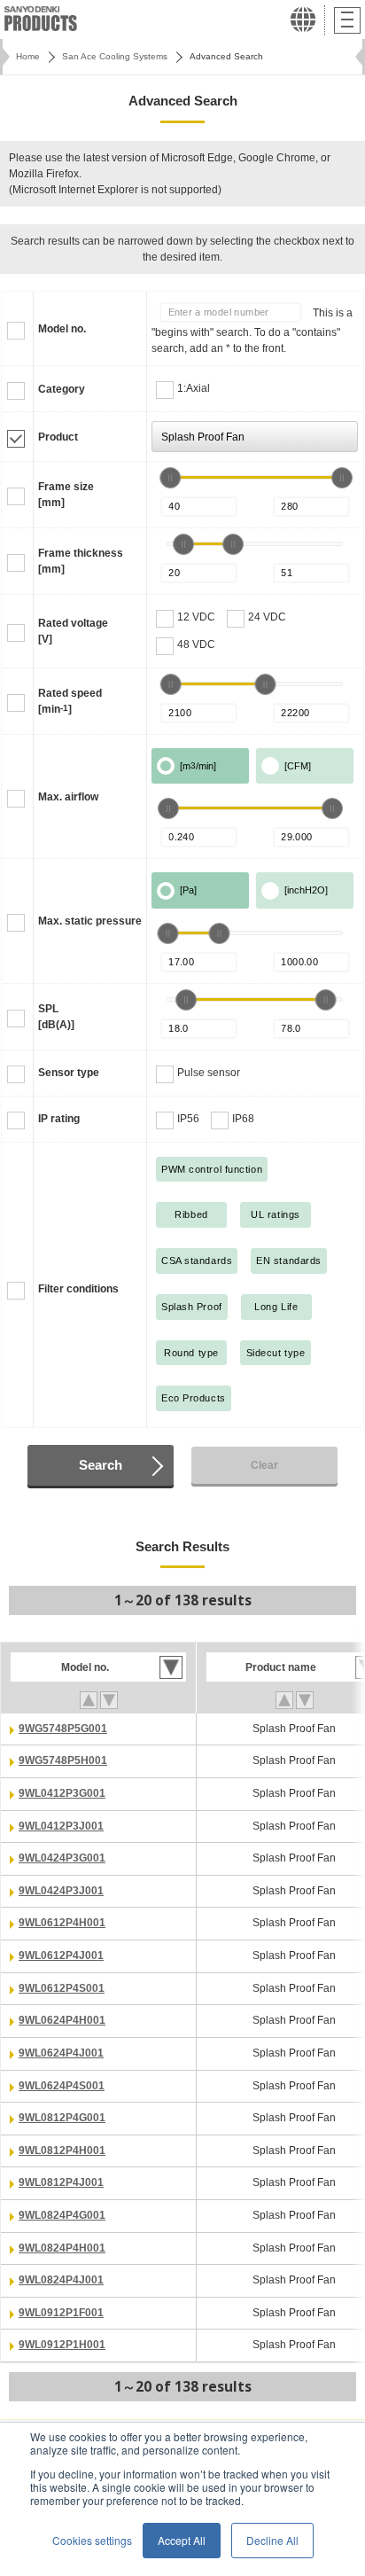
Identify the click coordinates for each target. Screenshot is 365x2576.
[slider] (170, 478)
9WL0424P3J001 (61, 1891)
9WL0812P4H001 (62, 2151)
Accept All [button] (182, 2540)
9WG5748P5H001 (63, 1760)
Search (101, 1465)
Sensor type (69, 1073)
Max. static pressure (90, 921)
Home (28, 56)
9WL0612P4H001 (62, 1923)
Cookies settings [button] (92, 2540)
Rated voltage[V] (73, 631)
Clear (264, 1465)
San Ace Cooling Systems (115, 56)
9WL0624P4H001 (62, 2020)
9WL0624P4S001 (62, 2086)
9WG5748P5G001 (63, 1729)
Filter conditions (78, 1289)
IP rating (59, 1119)
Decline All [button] (272, 2540)
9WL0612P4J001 (61, 1955)
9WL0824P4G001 (62, 2215)
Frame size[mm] (66, 495)
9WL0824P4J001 (61, 2280)
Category (62, 389)
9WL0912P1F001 (61, 2313)
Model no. (62, 329)
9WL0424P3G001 (62, 1858)
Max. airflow (68, 797)
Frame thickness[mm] (81, 561)
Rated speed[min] (70, 701)
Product (58, 437)
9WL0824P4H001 (62, 2248)
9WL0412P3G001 (62, 1793)
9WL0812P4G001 (62, 2118)
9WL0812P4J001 (61, 2182)
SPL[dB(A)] (56, 1017)
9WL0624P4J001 (61, 2053)
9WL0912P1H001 (62, 2345)
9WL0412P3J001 (61, 1826)
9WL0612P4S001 (62, 1988)
